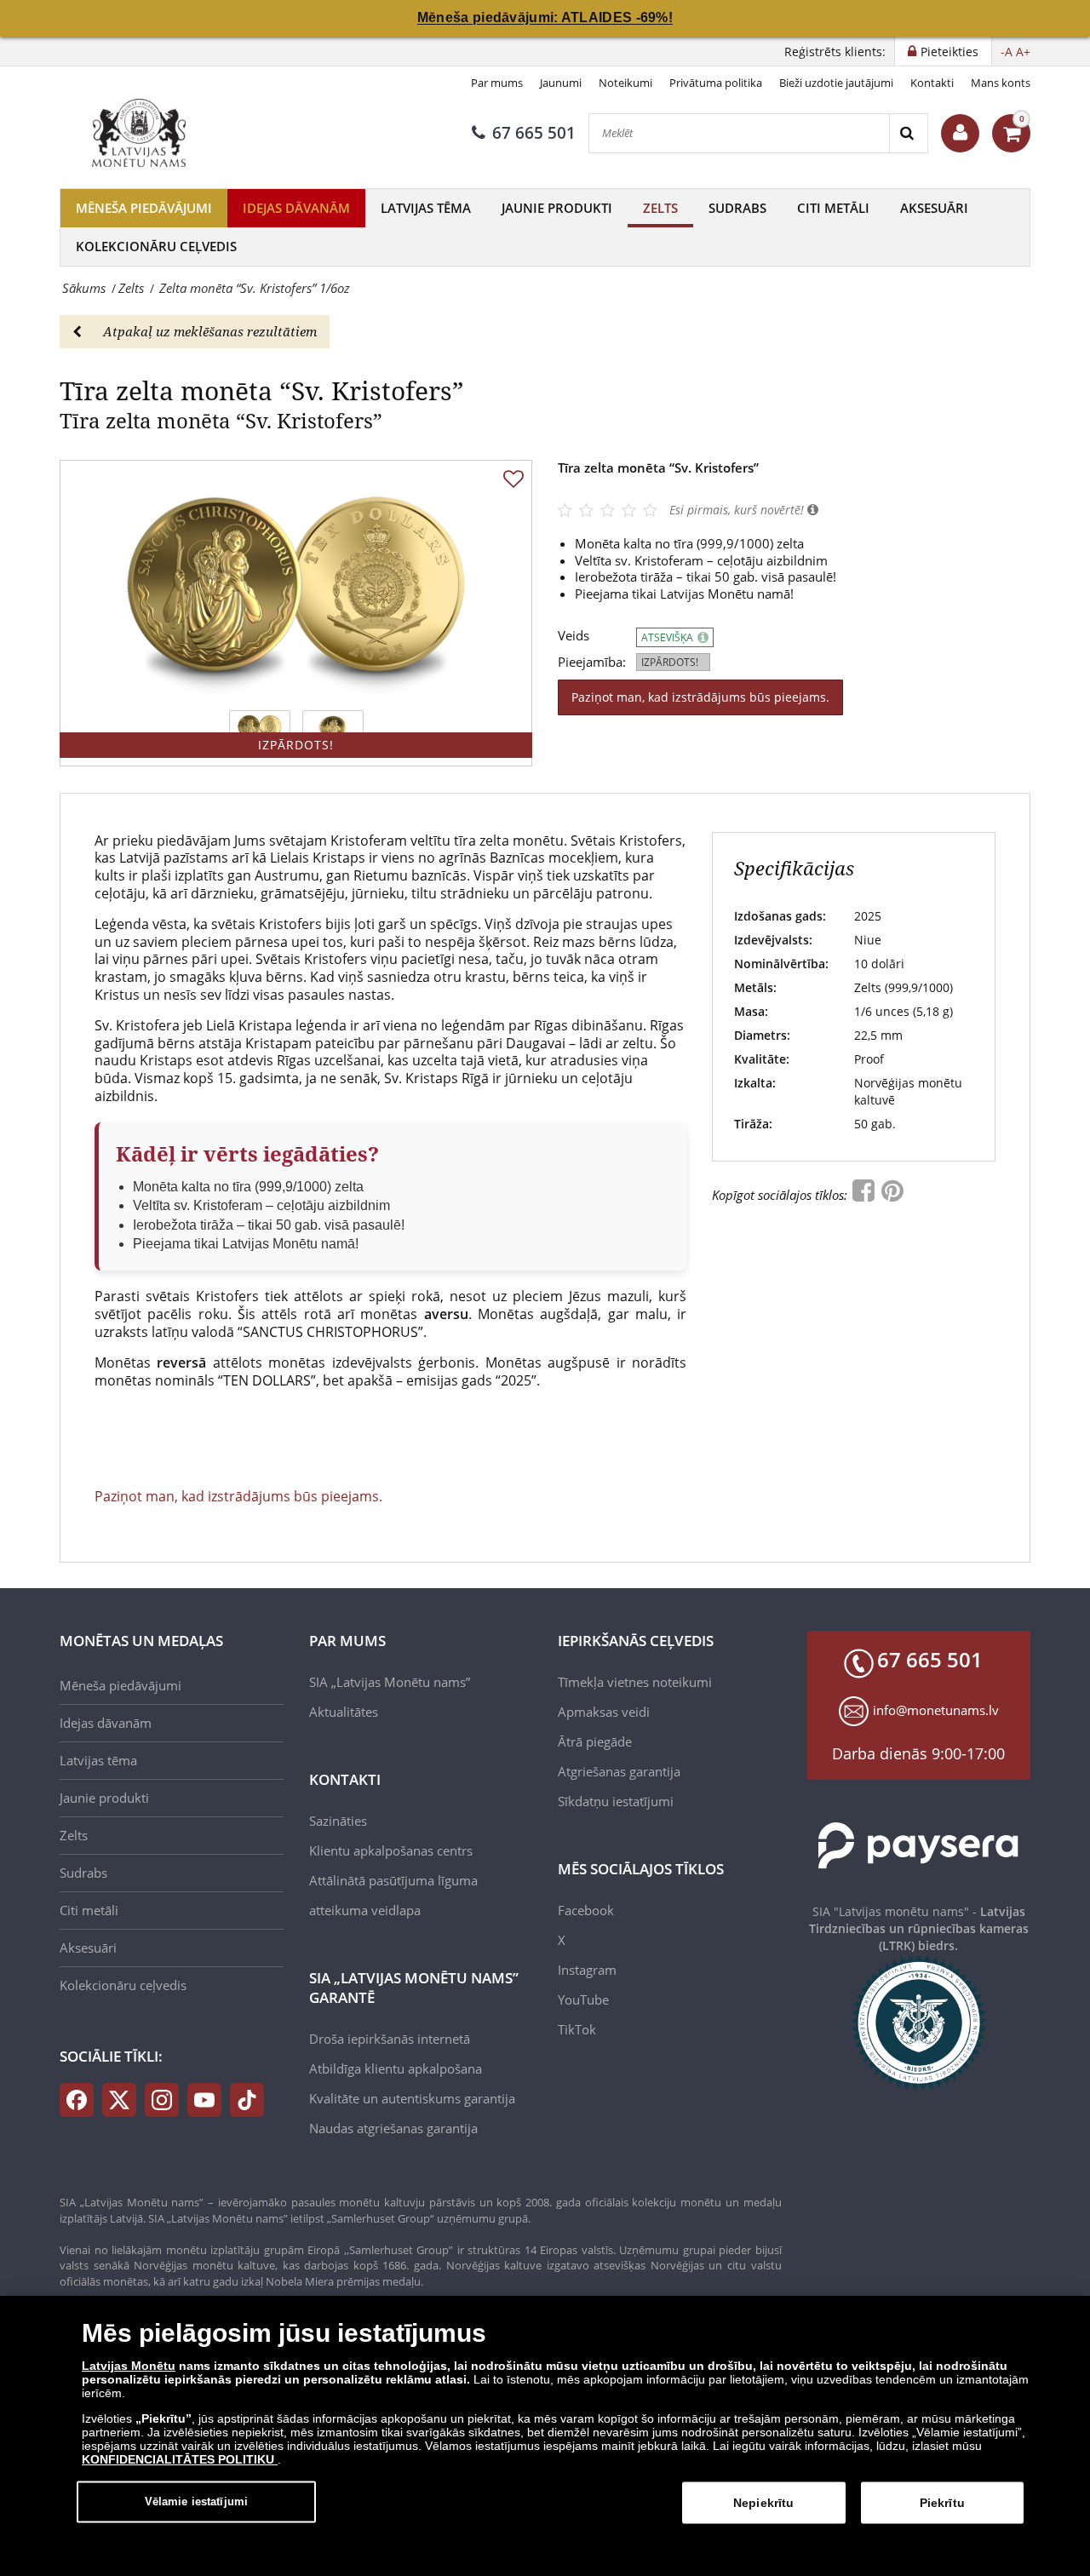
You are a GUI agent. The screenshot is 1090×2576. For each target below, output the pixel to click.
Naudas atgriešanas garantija (393, 2128)
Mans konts (1001, 83)
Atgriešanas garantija (619, 1771)
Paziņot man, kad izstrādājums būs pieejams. (700, 697)
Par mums (497, 83)
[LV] (145, 133)
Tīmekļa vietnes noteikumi (635, 1682)
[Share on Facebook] (865, 1195)
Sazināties (338, 1821)
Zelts (660, 208)
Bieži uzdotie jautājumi (836, 83)
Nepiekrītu (763, 2503)
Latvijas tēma (426, 208)
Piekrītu (942, 2503)
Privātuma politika (716, 83)
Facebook (586, 1910)
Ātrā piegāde (595, 1741)
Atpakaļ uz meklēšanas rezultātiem (210, 331)
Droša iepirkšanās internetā (390, 2039)
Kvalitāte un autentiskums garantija (412, 2098)
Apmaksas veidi (604, 1712)
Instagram (587, 1970)
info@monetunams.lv (936, 1710)
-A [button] (1007, 52)
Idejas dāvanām (296, 208)
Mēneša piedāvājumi (144, 208)
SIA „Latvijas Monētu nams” (390, 1682)
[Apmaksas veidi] (919, 1846)
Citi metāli (833, 208)
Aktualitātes (344, 1712)
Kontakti (932, 83)
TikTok (577, 2029)
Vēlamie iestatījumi (196, 2501)
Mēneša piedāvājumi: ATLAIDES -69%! (545, 17)
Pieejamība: (592, 662)
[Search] (908, 133)
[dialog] (545, 2436)
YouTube (583, 1999)
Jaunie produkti (557, 208)
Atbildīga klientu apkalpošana (396, 2068)
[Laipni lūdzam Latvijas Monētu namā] (960, 133)
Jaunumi (561, 83)
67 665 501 (534, 133)
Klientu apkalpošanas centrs (391, 1850)
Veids (574, 636)
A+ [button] (1023, 52)
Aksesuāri (934, 208)
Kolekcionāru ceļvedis (156, 246)
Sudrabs (737, 208)
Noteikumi (625, 83)
